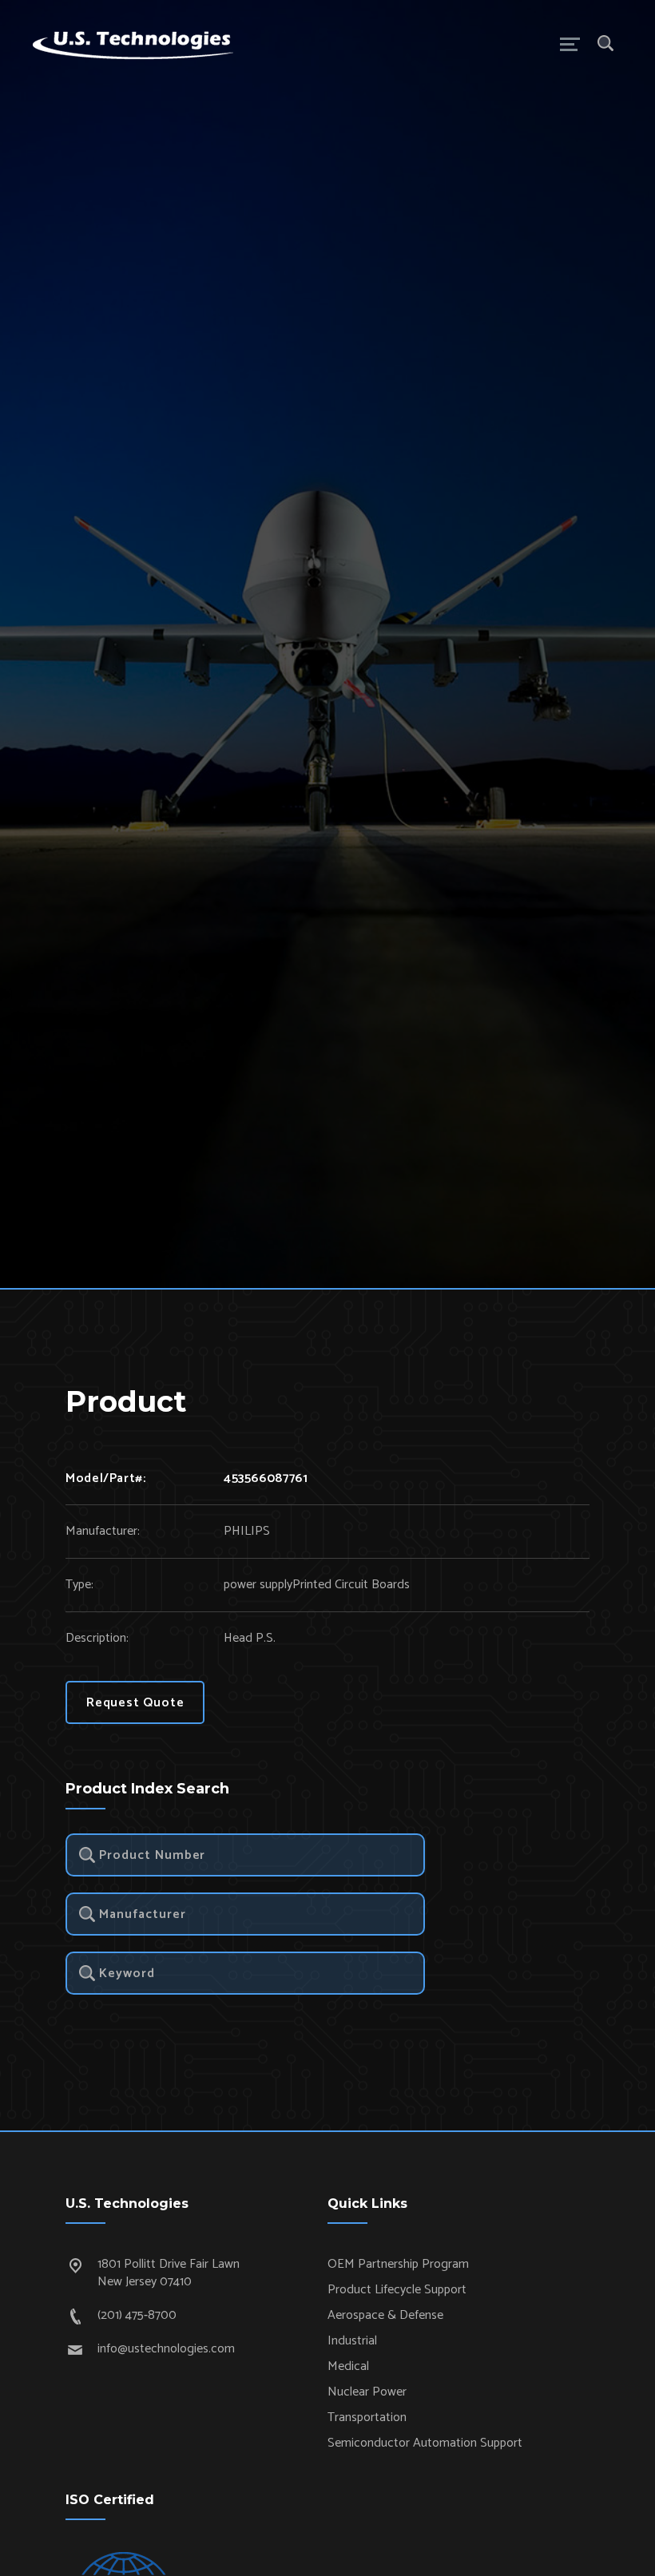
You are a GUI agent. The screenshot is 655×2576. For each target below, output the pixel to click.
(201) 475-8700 (137, 2315)
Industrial (352, 2341)
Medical (348, 2366)
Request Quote (135, 1703)
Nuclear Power (367, 2392)
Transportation (367, 2417)
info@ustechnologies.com (166, 2349)
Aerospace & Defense (385, 2315)
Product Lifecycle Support (397, 2290)
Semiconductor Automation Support (425, 2443)
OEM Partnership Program (398, 2264)
